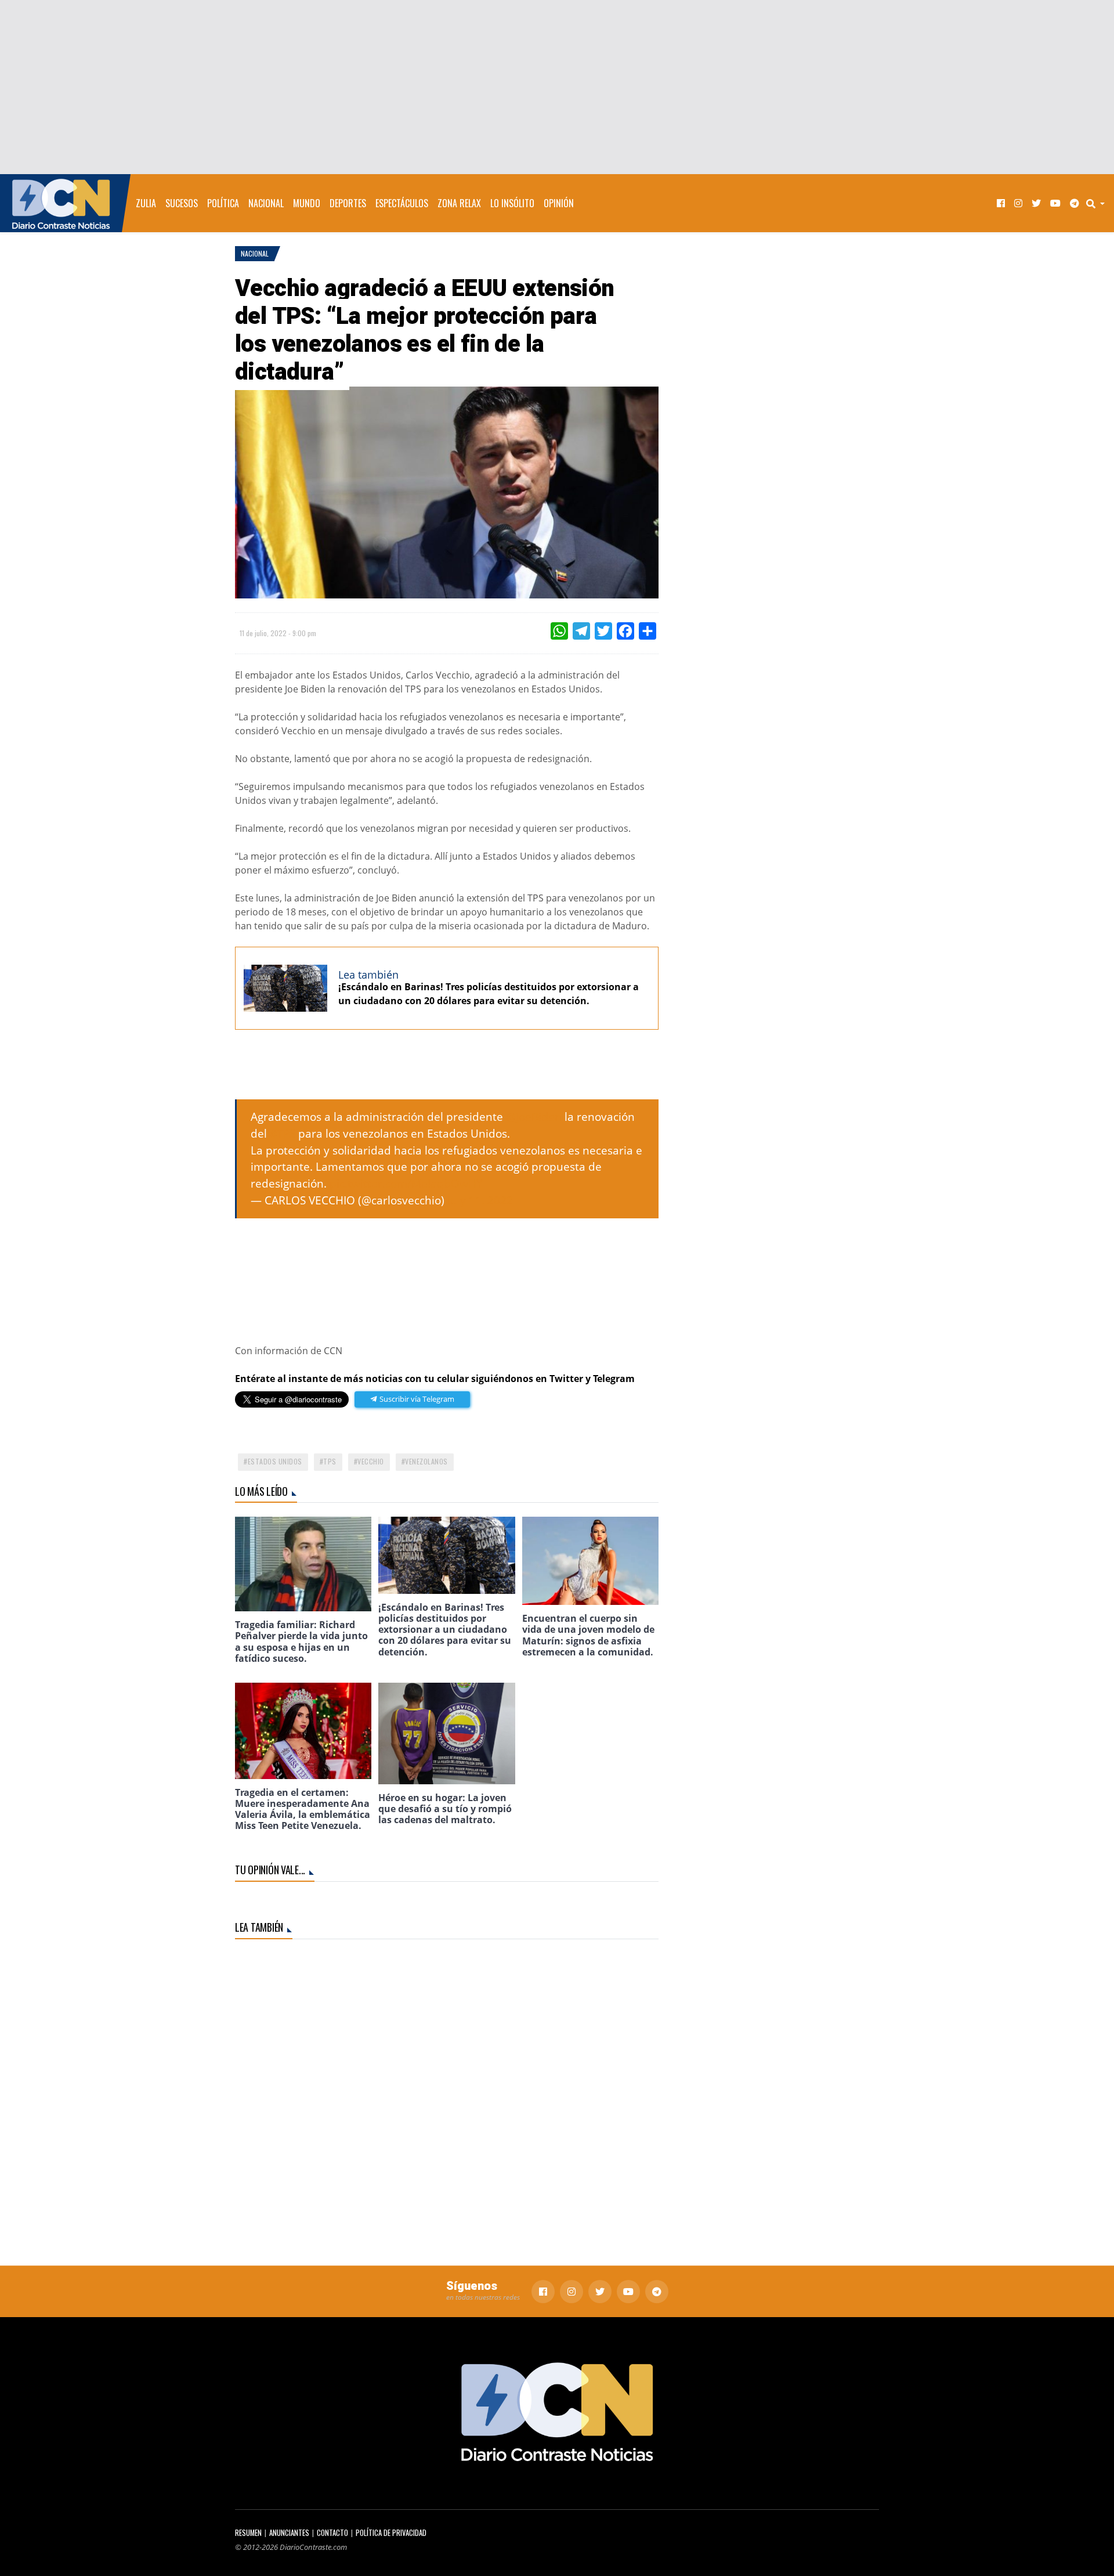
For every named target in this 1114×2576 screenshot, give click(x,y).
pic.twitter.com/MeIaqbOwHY (406, 1183)
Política (223, 203)
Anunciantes (289, 2533)
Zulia (146, 203)
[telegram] (1075, 203)
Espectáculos (402, 203)
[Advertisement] (557, 87)
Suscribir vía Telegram (416, 1399)
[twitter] (1036, 203)
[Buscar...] (1099, 203)
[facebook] (1001, 203)
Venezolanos (426, 1461)
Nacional (266, 203)
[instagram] (1018, 203)
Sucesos (182, 203)
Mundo (307, 203)
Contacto (332, 2533)
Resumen (248, 2533)
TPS (330, 1461)
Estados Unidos (275, 1461)
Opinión (559, 203)
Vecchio (371, 1461)
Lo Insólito (512, 203)
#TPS (283, 1133)
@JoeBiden (534, 1116)
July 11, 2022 (480, 1200)
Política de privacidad (391, 2533)
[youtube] (1055, 203)
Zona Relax (459, 203)
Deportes (348, 203)
